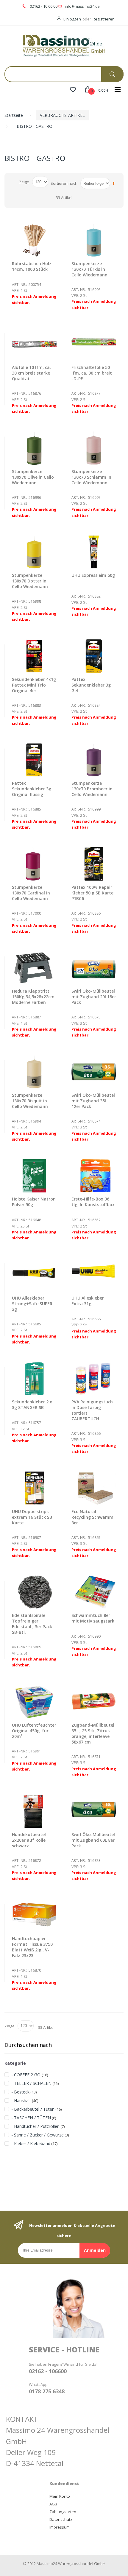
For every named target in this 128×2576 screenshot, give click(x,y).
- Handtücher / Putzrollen (35, 2126)
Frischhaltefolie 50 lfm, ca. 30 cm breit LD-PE (92, 373)
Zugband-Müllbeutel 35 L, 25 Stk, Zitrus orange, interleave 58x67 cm (93, 1733)
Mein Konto (60, 2496)
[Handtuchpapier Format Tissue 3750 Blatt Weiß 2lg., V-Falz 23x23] (34, 1915)
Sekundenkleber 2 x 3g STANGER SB (32, 1405)
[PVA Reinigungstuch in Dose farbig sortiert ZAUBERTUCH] (94, 1379)
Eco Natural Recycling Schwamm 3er (92, 1517)
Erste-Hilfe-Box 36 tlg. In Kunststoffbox (93, 1202)
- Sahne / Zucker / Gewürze (38, 2135)
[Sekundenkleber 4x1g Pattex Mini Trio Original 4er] (34, 656)
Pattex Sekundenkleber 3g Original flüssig (32, 789)
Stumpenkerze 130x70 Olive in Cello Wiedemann (33, 477)
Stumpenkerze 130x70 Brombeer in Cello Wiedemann (92, 789)
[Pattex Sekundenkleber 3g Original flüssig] (34, 760)
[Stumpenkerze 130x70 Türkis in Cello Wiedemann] (94, 240)
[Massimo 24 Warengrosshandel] (64, 45)
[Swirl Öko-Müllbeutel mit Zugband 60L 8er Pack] (94, 1811)
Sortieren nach (64, 183)
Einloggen (72, 19)
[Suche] (112, 74)
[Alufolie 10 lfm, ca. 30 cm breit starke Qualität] (34, 344)
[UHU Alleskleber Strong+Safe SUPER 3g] (34, 1275)
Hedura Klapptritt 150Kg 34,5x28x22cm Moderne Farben (33, 997)
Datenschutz (61, 2519)
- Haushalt (21, 2100)
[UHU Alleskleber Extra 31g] (94, 1275)
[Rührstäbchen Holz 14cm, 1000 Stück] (34, 240)
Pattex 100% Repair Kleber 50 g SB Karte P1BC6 (92, 893)
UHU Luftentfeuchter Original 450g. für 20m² (34, 1731)
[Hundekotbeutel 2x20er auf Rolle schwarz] (34, 1811)
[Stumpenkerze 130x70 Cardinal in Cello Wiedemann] (34, 864)
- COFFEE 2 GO (26, 2075)
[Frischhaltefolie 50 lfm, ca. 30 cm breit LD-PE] (94, 344)
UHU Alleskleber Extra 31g (88, 1301)
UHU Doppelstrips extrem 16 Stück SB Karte (32, 1517)
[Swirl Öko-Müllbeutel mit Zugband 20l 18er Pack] (94, 968)
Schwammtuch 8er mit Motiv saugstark (93, 1618)
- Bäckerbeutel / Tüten (33, 2109)
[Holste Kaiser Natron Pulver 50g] (34, 1176)
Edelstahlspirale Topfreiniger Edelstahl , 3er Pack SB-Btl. (32, 1624)
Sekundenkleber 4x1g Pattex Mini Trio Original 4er (34, 685)
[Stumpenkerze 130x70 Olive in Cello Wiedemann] (34, 448)
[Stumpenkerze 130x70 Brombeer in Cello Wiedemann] (94, 760)
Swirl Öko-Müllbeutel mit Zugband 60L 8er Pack (93, 1840)
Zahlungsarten (63, 2512)
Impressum (60, 2527)
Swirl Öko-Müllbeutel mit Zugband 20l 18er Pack (94, 997)
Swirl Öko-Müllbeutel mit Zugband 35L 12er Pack (93, 1101)
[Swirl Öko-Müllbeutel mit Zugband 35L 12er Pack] (94, 1072)
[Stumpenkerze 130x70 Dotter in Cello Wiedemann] (34, 552)
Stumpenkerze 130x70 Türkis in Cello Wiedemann (89, 269)
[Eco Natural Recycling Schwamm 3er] (94, 1488)
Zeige (24, 182)
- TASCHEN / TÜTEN (31, 2118)
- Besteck (20, 2092)
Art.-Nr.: (19, 285)
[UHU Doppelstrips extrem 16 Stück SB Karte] (34, 1488)
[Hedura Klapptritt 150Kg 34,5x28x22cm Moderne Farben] (34, 968)
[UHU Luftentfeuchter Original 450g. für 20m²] (34, 1702)
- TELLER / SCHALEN (31, 2083)
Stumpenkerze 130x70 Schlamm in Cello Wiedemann (91, 477)
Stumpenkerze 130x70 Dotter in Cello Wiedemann (30, 581)
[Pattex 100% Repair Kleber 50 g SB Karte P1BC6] (94, 864)
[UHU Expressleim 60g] (94, 552)
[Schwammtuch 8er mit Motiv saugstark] (94, 1592)
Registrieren (104, 19)
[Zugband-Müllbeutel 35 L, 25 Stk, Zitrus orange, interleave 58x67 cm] (94, 1702)
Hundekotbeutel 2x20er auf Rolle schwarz (29, 1840)
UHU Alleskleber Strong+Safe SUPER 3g (32, 1304)
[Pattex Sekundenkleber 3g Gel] (94, 656)
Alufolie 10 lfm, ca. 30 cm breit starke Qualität (31, 373)
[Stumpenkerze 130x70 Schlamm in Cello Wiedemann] (94, 448)
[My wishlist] (73, 90)
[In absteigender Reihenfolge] (114, 183)
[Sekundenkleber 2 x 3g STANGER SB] (34, 1379)
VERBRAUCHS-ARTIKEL (62, 115)
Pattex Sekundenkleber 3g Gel (91, 685)
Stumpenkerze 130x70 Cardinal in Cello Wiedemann (31, 893)
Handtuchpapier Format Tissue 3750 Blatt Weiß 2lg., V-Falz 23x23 (32, 1947)
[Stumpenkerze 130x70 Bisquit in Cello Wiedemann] (34, 1072)
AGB (53, 2504)
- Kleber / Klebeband (31, 2143)
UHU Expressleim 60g (93, 575)
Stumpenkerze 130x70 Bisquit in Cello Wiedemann (30, 1101)
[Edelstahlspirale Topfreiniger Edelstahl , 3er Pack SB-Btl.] (34, 1592)
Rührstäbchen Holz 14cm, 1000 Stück (32, 266)
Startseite (14, 115)
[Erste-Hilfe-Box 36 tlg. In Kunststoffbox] (94, 1176)
